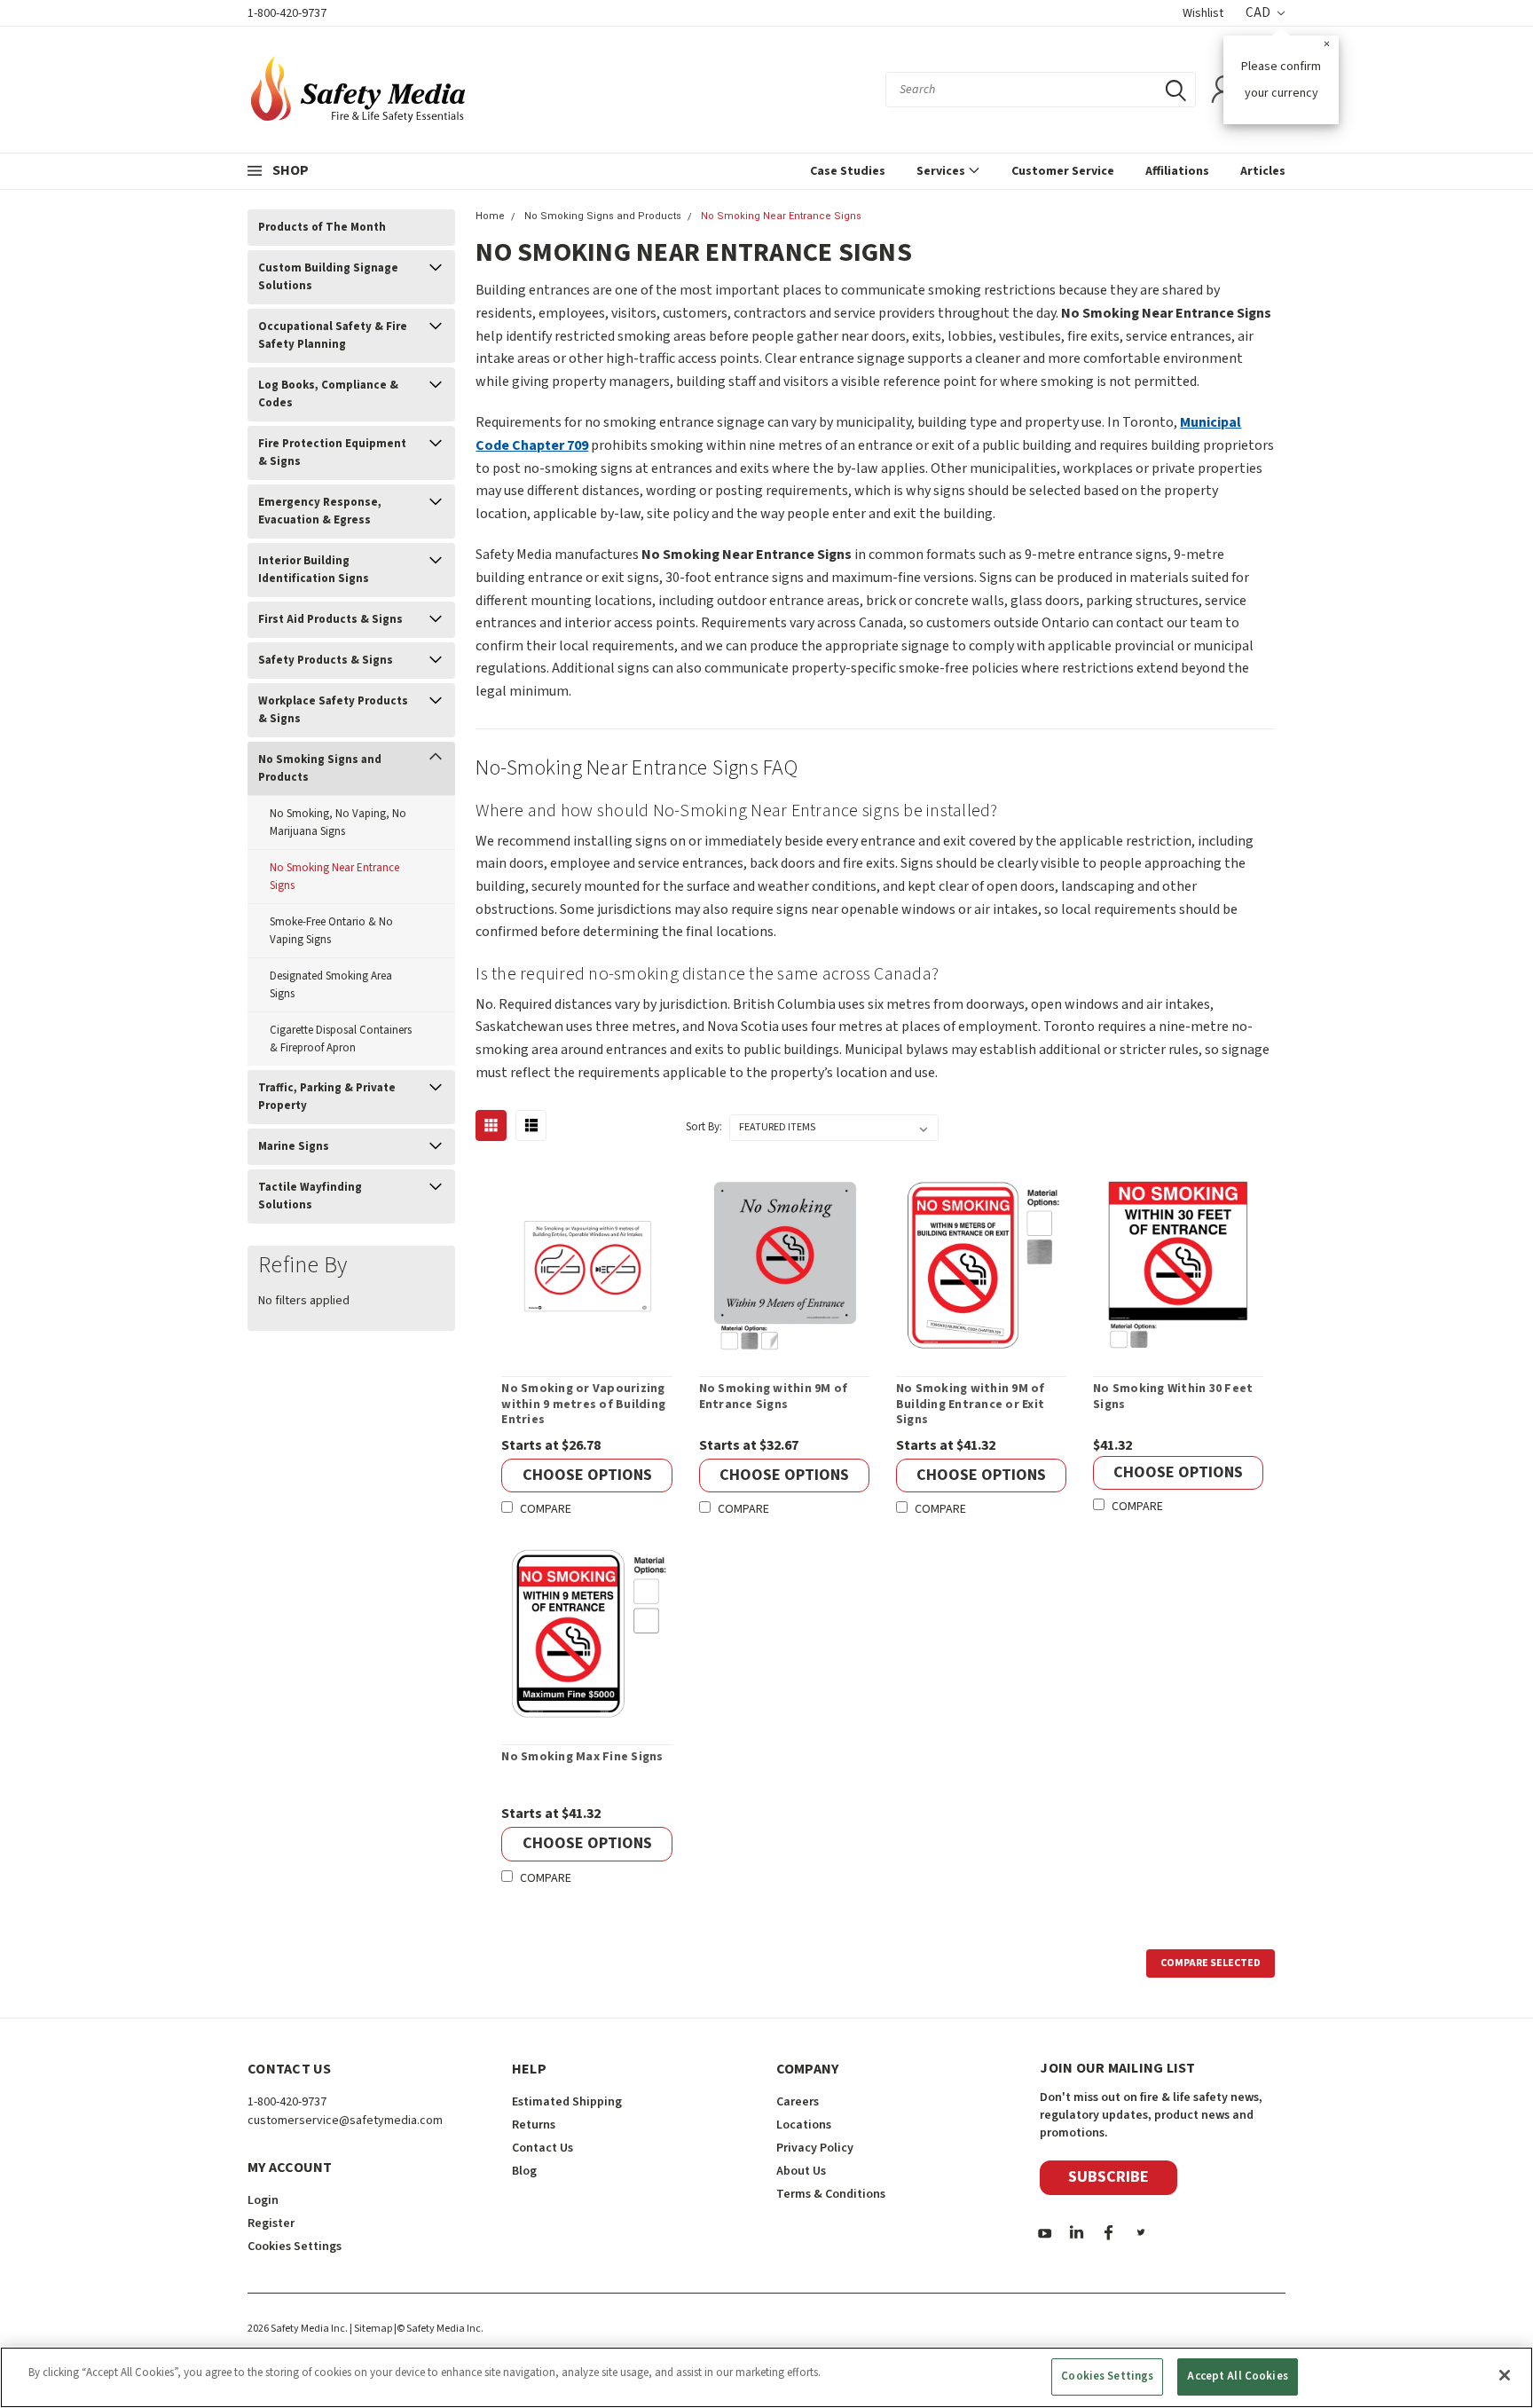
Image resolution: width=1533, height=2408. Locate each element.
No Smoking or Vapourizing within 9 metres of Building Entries (583, 1405)
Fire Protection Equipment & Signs (332, 452)
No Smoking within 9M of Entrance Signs (774, 1397)
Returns (534, 2125)
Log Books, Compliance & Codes (328, 394)
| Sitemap (371, 2329)
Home (490, 216)
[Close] (1505, 2375)
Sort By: (704, 1127)
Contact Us (542, 2148)
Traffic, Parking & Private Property (327, 1097)
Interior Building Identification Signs (314, 570)
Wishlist (1203, 13)
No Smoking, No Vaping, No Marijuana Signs (338, 822)
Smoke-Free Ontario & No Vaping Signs (331, 931)
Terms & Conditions (831, 2194)
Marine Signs (294, 1146)
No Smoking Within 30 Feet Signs (1173, 1397)
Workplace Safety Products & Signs (333, 710)
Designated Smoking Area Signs (331, 985)
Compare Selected (1211, 1963)
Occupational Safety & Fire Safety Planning (333, 335)
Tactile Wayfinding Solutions (310, 1196)
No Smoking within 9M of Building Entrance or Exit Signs (971, 1405)
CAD (1259, 13)
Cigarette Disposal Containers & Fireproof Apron (341, 1039)
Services (942, 171)
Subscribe (1108, 2177)
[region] (766, 2377)
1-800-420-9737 (287, 13)
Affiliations (1177, 171)
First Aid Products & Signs (330, 619)
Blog (524, 2171)
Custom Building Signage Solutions (328, 277)
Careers (798, 2102)
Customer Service (1063, 171)
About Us (801, 2171)
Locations (804, 2125)
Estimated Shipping (567, 2102)
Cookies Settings (1107, 2376)
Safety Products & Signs (326, 660)
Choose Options (587, 1475)
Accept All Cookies (1237, 2376)
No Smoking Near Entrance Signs (334, 877)
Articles (1263, 171)
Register (271, 2223)
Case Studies (848, 171)
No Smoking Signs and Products (320, 768)
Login (263, 2200)
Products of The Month (322, 227)
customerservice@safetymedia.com (345, 2121)
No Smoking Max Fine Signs (582, 1758)
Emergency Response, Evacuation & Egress (320, 511)
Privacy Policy (815, 2148)
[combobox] (1041, 90)
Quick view (587, 1265)
